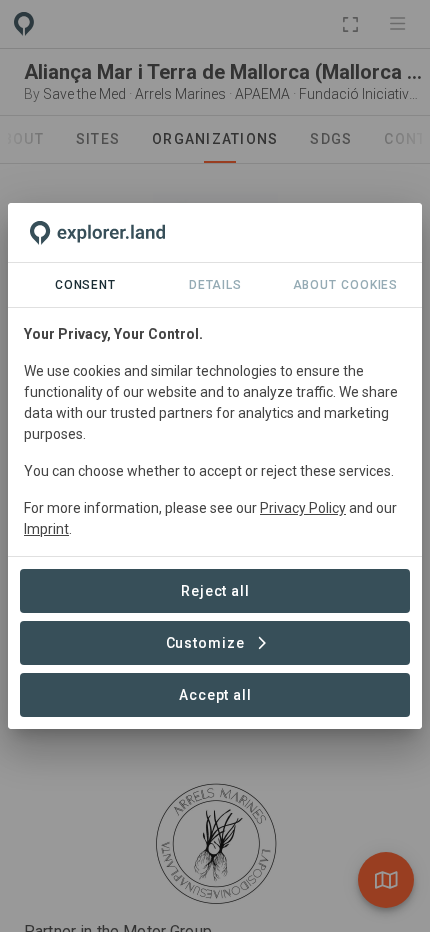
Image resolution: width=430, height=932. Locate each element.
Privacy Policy (303, 508)
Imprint (46, 529)
